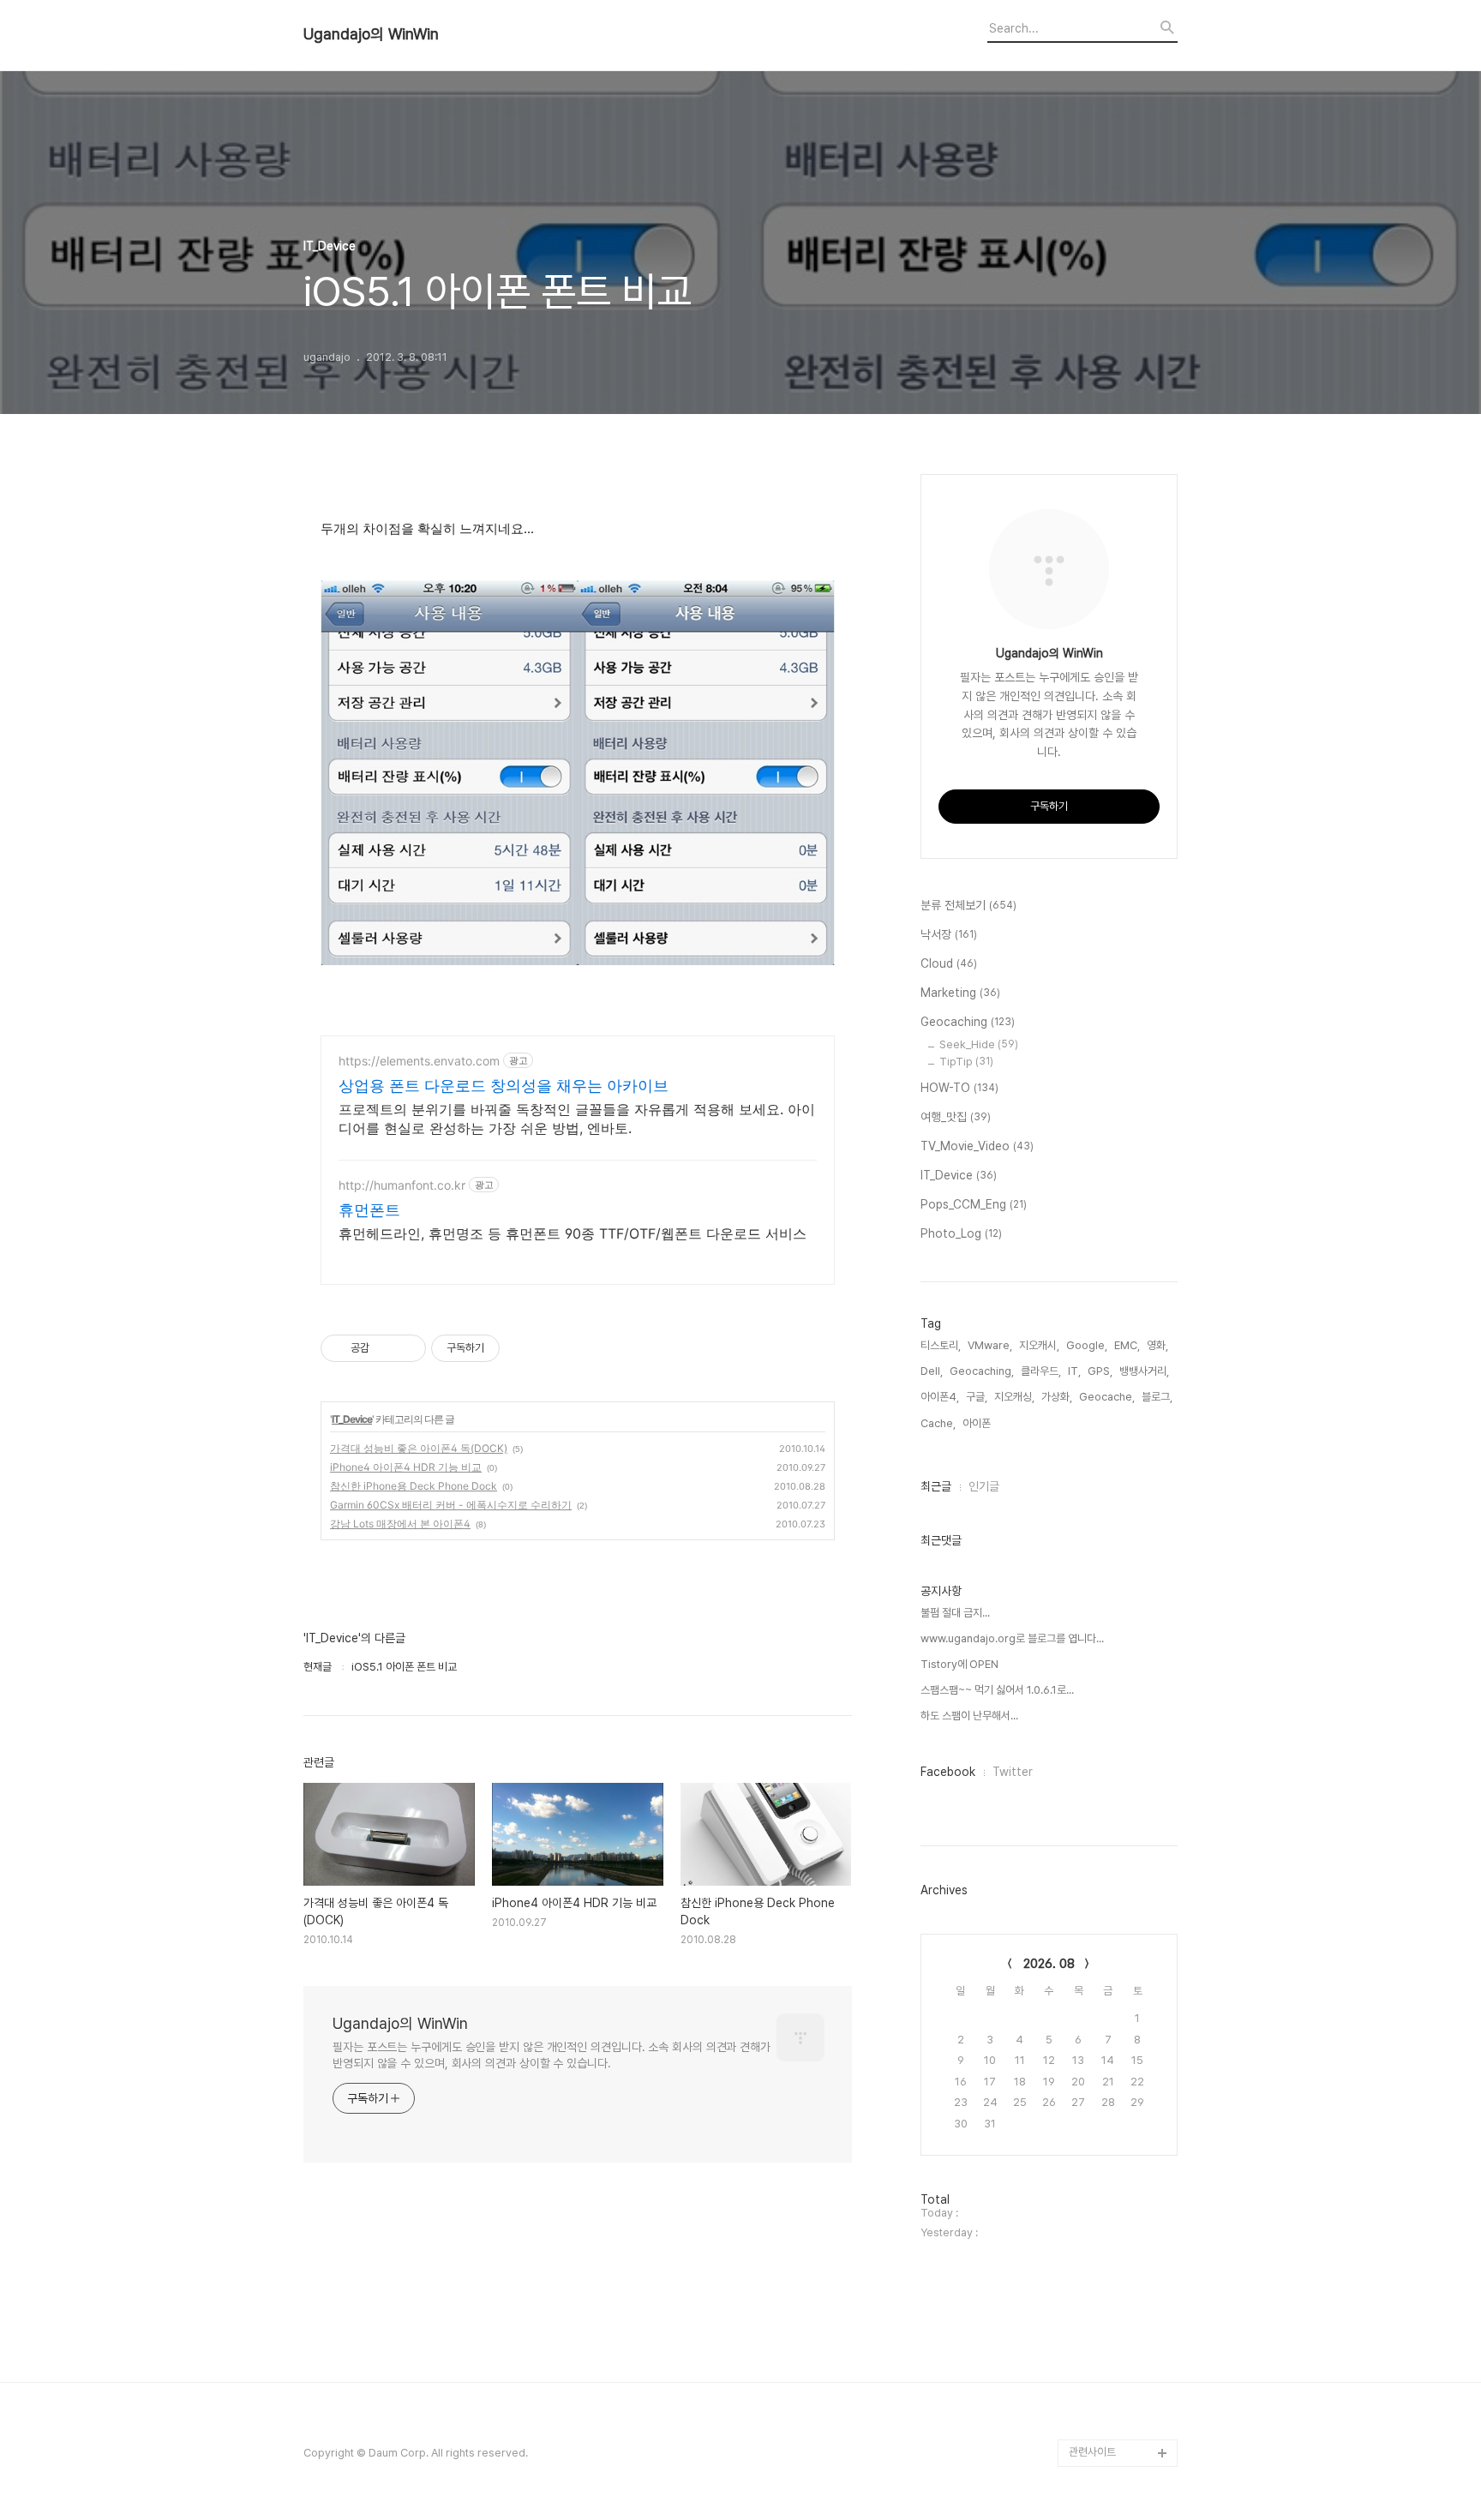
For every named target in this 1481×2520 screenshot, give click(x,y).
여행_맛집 (956, 1117)
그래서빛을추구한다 (1112, 2288)
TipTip (966, 1062)
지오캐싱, (1014, 1397)
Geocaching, (982, 1371)
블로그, (1157, 1397)
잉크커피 (1088, 2316)
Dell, (932, 1371)
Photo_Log (961, 1233)
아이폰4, (940, 1397)
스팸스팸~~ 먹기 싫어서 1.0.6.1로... (997, 1690)
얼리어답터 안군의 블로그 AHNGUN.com (1119, 2165)
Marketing (960, 993)
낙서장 (949, 934)
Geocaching (968, 1022)
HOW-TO (959, 1088)
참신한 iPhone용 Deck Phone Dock (414, 1486)
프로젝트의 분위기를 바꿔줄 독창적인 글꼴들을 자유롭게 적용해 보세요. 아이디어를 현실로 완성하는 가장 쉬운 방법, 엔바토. (577, 1119)
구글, (977, 1397)
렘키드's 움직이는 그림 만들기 (1119, 2412)
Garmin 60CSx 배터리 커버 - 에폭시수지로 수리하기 (451, 1505)
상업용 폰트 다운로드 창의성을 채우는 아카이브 (504, 1086)
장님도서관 (1093, 2233)
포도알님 (1088, 2041)
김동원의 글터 (1099, 1932)
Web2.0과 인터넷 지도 (1120, 2343)
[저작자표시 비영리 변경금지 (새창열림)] (523, 1348)
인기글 (984, 1486)
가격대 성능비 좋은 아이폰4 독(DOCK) (419, 1448)
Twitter (1013, 1772)
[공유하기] (385, 1348)
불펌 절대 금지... (955, 1613)
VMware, (990, 1345)
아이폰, (978, 1423)
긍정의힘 (1088, 2261)
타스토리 (1088, 2206)
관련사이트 (1092, 2452)
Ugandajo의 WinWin (371, 34)
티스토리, (941, 1345)
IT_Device (352, 1419)
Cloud (949, 963)
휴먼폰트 (369, 1210)
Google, (1087, 1345)
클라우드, (1041, 1371)
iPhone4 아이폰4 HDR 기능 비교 (406, 1467)
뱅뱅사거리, (1144, 1371)
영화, (1157, 1345)
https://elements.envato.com (419, 1061)
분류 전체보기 (968, 905)
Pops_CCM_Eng (974, 1204)
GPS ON (1090, 2370)
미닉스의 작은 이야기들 (1119, 2096)
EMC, (1127, 1345)
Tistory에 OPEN (959, 1664)
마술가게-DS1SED (1111, 2124)
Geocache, (1107, 1397)
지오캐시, (1039, 1345)
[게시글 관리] (407, 1348)
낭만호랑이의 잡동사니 (1118, 2069)
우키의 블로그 (1099, 1986)
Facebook (948, 1772)
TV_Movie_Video (977, 1146)
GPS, (1100, 1371)
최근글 (936, 1486)
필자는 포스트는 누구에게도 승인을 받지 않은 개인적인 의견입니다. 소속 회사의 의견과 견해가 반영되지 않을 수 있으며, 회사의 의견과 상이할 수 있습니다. (552, 2055)
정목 (1079, 1959)
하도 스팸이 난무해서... (969, 1716)
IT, (1074, 1371)
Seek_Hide (979, 1044)
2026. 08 (1049, 1964)
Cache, (938, 1423)
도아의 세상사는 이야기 (1119, 2014)
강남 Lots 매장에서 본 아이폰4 (400, 1524)
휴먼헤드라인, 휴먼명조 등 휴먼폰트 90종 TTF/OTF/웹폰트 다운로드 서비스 (573, 1233)
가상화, (1057, 1397)
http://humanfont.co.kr (402, 1185)
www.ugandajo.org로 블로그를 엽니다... (1012, 1638)
